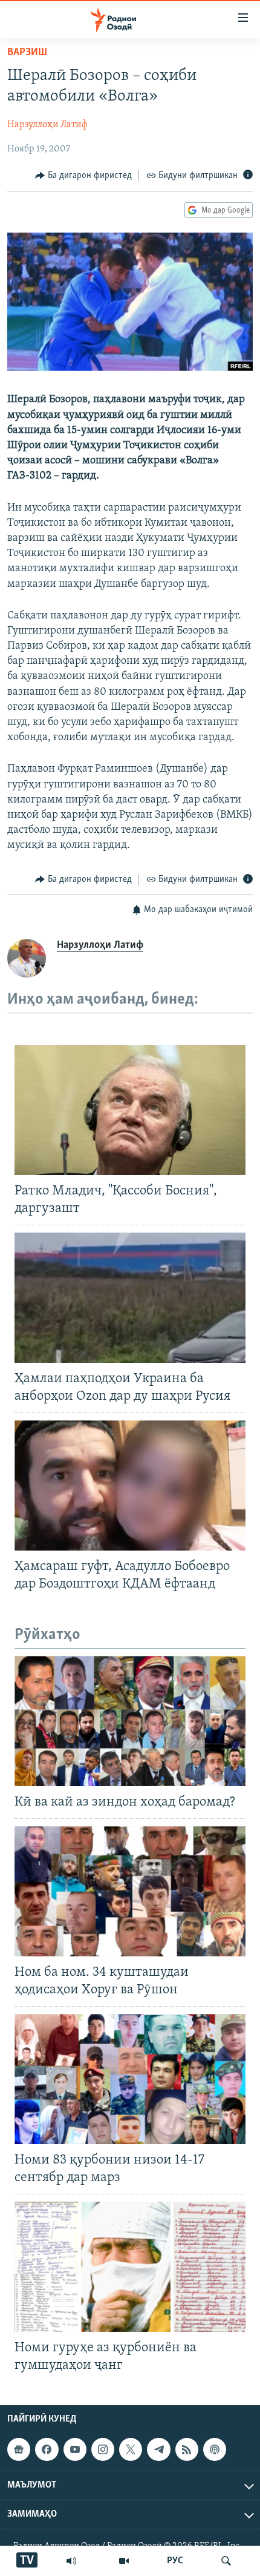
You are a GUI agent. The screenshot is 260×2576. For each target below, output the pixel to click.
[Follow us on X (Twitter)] (131, 2449)
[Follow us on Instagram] (103, 2449)
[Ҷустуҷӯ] (226, 2561)
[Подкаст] (215, 2449)
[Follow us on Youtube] (75, 2449)
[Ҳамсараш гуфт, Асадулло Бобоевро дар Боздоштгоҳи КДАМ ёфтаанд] (130, 1485)
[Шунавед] (71, 2561)
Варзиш (27, 53)
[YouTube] (124, 2561)
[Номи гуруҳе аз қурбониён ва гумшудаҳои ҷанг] (130, 2267)
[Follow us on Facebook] (47, 2449)
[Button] (83, 176)
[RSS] (187, 2449)
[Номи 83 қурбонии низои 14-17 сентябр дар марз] (130, 2079)
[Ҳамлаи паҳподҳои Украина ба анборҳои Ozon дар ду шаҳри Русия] (130, 1298)
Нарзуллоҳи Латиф (47, 125)
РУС (175, 2561)
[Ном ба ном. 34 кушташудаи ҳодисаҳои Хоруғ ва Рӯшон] (130, 1891)
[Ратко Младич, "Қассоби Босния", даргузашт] (130, 1110)
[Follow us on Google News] (19, 2449)
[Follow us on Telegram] (158, 2449)
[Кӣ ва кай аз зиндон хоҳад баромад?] (130, 1721)
